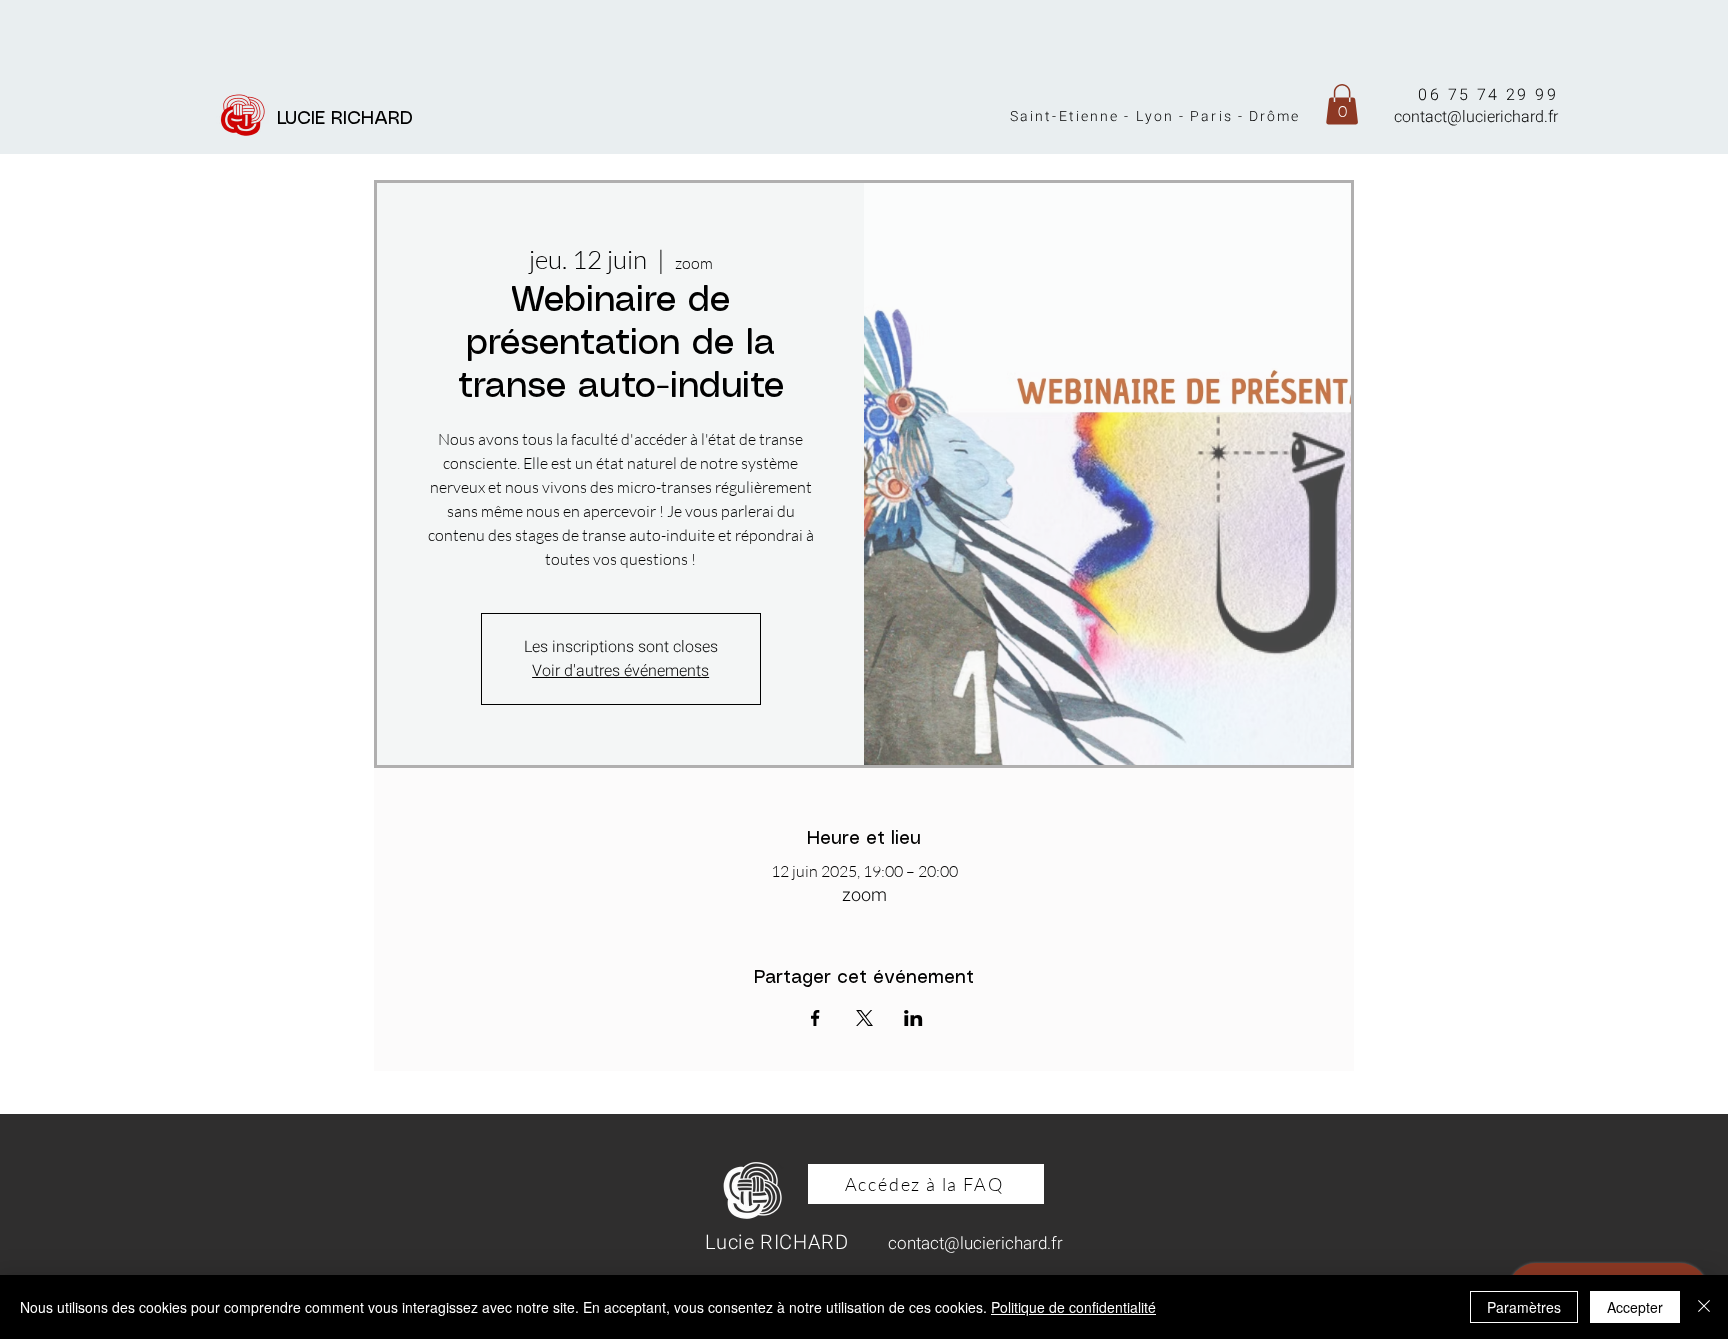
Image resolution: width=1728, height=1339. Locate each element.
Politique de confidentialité (1073, 1307)
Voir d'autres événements (620, 671)
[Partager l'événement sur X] (864, 1018)
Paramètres (1524, 1307)
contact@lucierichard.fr (1476, 117)
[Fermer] (1704, 1307)
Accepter (1635, 1307)
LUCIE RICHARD (351, 119)
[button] (1342, 104)
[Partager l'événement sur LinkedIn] (913, 1018)
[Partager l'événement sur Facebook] (815, 1018)
